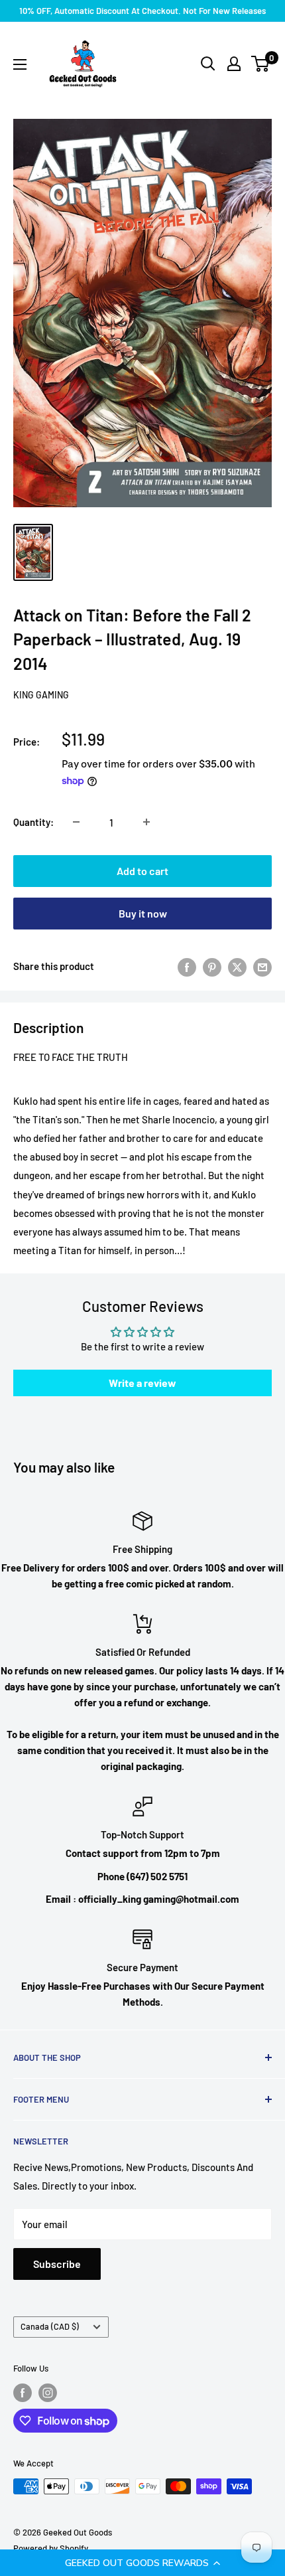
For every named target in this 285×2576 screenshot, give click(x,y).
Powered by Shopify (51, 2548)
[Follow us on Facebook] (23, 2393)
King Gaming (41, 695)
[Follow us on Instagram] (48, 2393)
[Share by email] (262, 966)
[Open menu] (20, 64)
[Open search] (208, 64)
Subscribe (57, 2264)
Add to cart (142, 871)
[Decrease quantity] (76, 822)
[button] (142, 2563)
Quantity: (33, 822)
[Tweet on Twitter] (237, 966)
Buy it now (143, 913)
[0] (261, 64)
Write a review (142, 1383)
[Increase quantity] (146, 822)
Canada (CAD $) (50, 2326)
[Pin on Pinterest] (212, 966)
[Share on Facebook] (187, 966)
